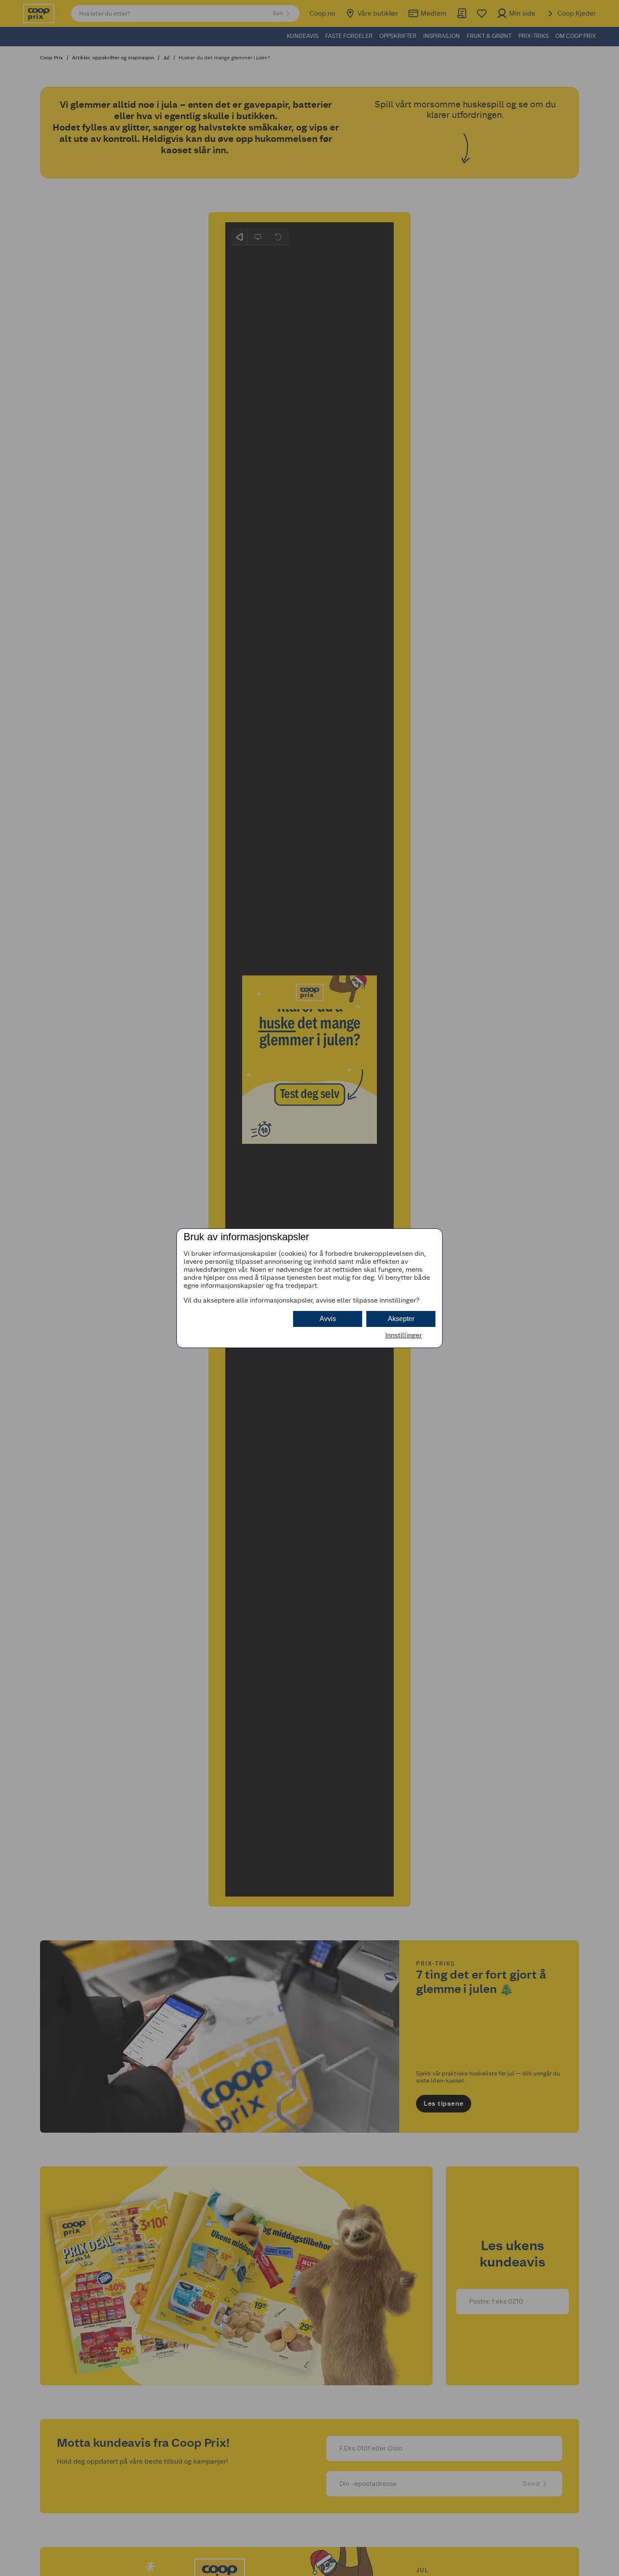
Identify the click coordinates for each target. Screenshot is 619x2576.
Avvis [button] (328, 1319)
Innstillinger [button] (404, 1335)
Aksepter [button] (401, 1319)
